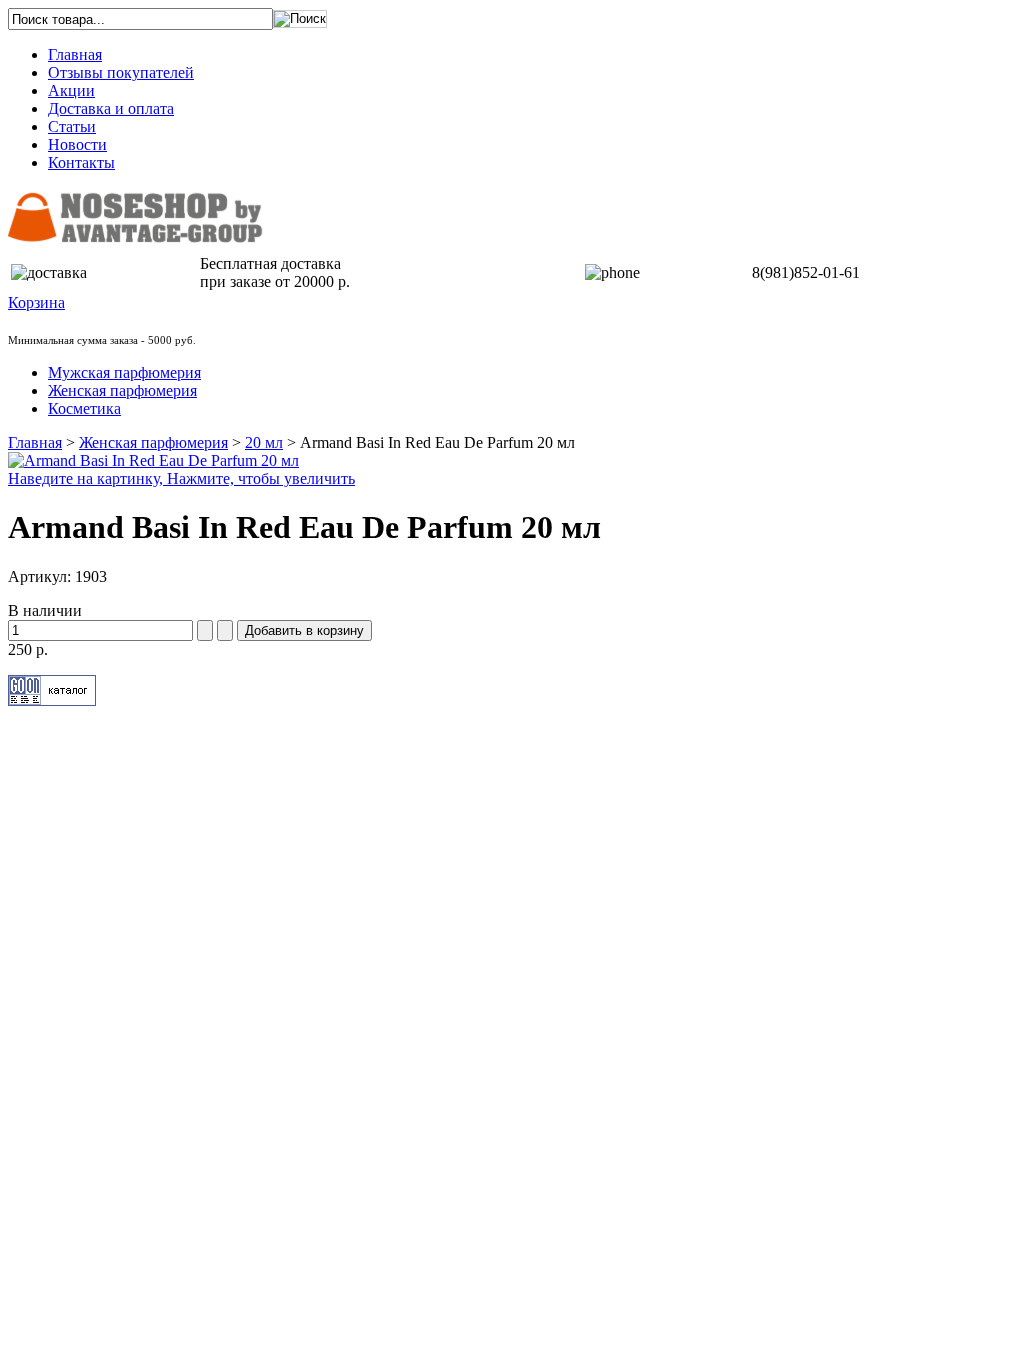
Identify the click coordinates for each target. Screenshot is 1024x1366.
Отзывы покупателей (121, 72)
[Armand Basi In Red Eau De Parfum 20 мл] (153, 460)
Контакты (81, 162)
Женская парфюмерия (153, 442)
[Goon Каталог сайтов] (52, 700)
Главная (75, 54)
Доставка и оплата (111, 108)
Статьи (72, 126)
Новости (77, 144)
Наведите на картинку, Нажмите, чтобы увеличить (181, 478)
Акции (71, 90)
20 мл (264, 442)
